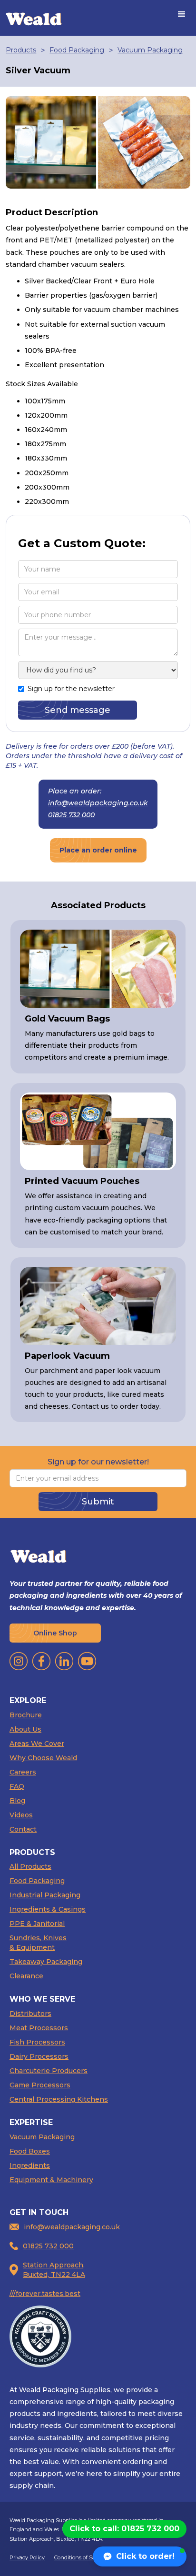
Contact (23, 1829)
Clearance (26, 1976)
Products (21, 50)
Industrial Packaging (45, 1895)
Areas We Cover (37, 1744)
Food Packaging (77, 50)
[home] (34, 18)
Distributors (30, 2014)
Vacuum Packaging (150, 50)
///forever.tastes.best (45, 2294)
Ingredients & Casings (48, 1909)
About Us (25, 1729)
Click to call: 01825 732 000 (124, 2529)
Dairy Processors (39, 2056)
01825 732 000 (71, 815)
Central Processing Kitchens (59, 2099)
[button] (182, 14)
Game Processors (40, 2085)
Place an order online (98, 850)
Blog (17, 1801)
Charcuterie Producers (49, 2071)
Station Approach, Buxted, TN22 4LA (54, 2270)
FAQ (17, 1786)
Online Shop (55, 1633)
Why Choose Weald (43, 1758)
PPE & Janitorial (37, 1924)
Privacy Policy (27, 2557)
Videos (21, 1815)
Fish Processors (37, 2042)
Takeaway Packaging (46, 1962)
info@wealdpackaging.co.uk (98, 803)
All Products (30, 1866)
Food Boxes (30, 2151)
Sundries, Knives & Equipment (38, 1943)
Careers (23, 1772)
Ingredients (30, 2165)
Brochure (26, 1715)
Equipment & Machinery (51, 2180)
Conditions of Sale (77, 2557)
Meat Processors (39, 2028)
